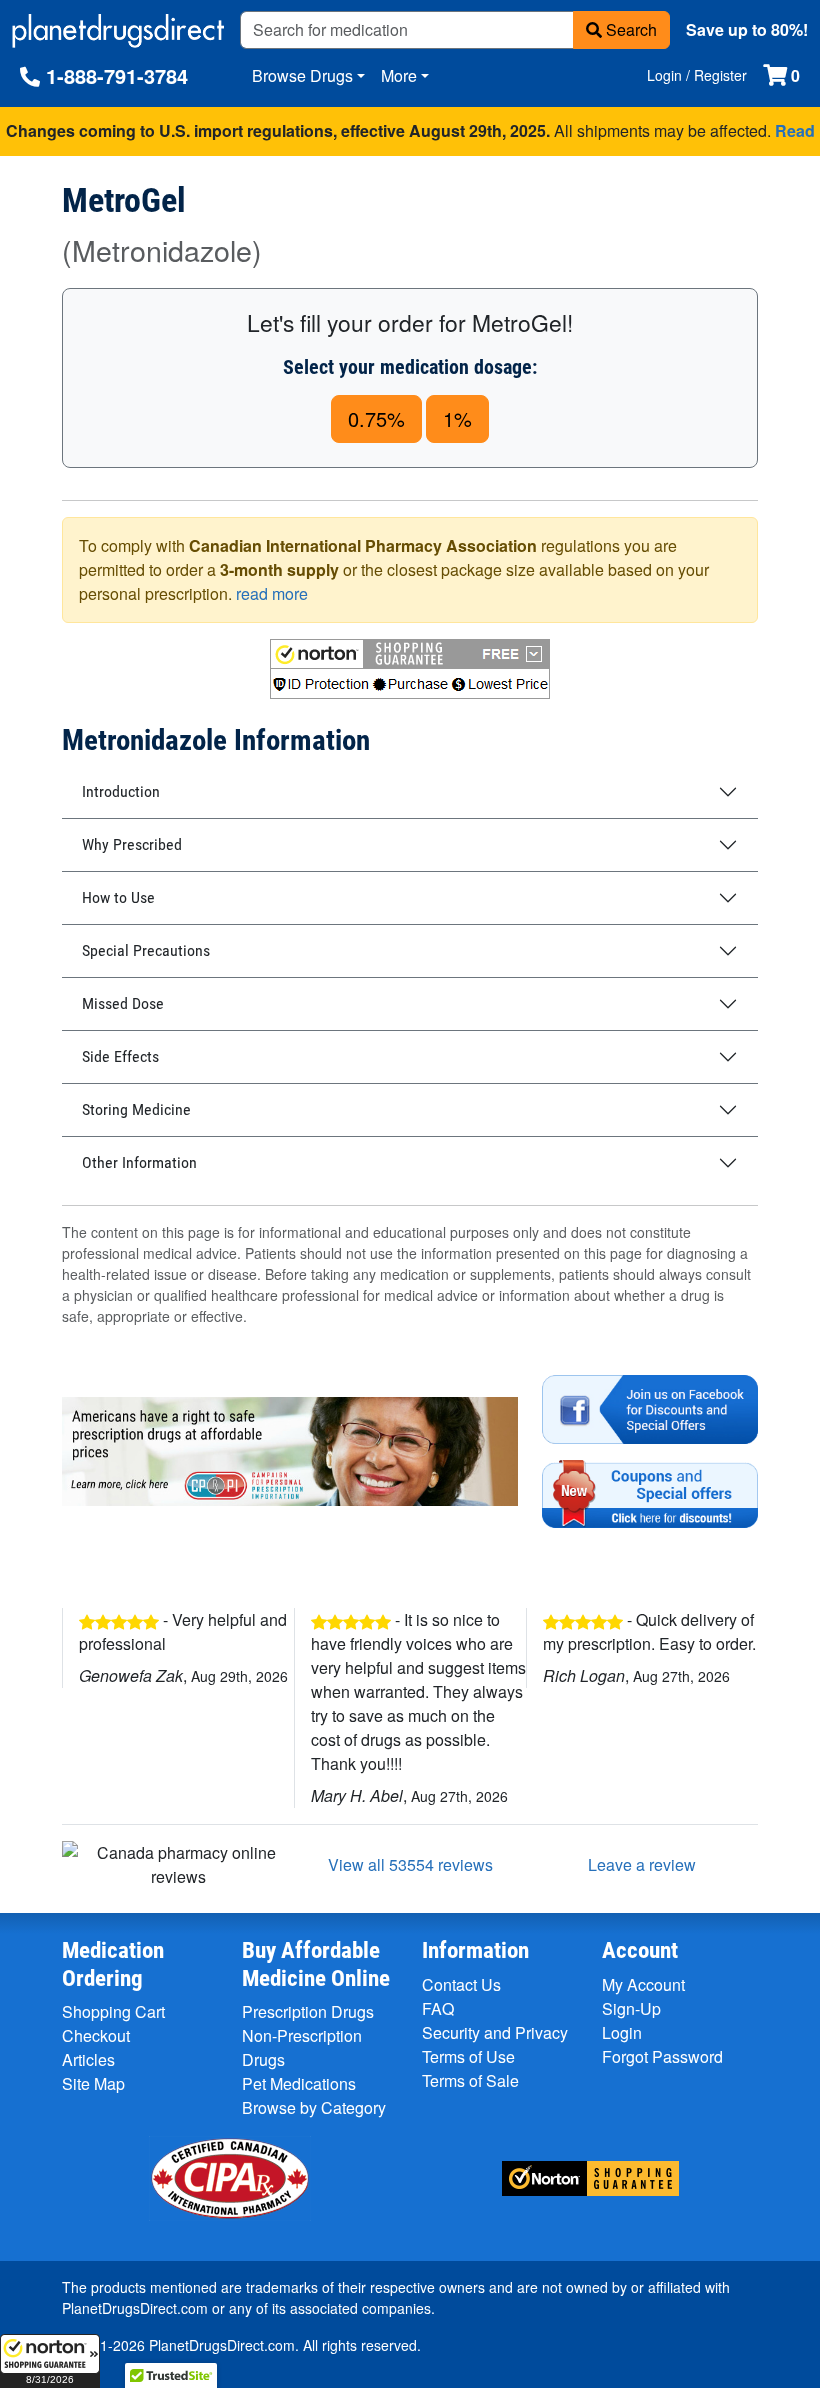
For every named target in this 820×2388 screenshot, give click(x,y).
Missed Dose (123, 1003)
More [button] (399, 75)
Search (629, 29)
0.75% (376, 418)
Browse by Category (314, 2107)
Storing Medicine (136, 1109)
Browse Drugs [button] (302, 75)
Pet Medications (299, 2083)
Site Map (93, 2083)
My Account (643, 1984)
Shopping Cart (113, 2011)
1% (457, 418)
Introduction (121, 791)
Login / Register (697, 75)
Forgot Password (662, 2056)
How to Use (118, 897)
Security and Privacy (495, 2032)
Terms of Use (468, 2056)
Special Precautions (146, 950)
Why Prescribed (132, 844)
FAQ (438, 2008)
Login (622, 2032)
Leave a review (642, 1864)
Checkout (96, 2035)
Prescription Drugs (308, 2011)
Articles (88, 2059)
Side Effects (120, 1056)
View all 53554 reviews (410, 1864)
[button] (50, 2361)
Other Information (139, 1162)
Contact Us (461, 1984)
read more (272, 593)
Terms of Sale (470, 2080)
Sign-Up (631, 2008)
